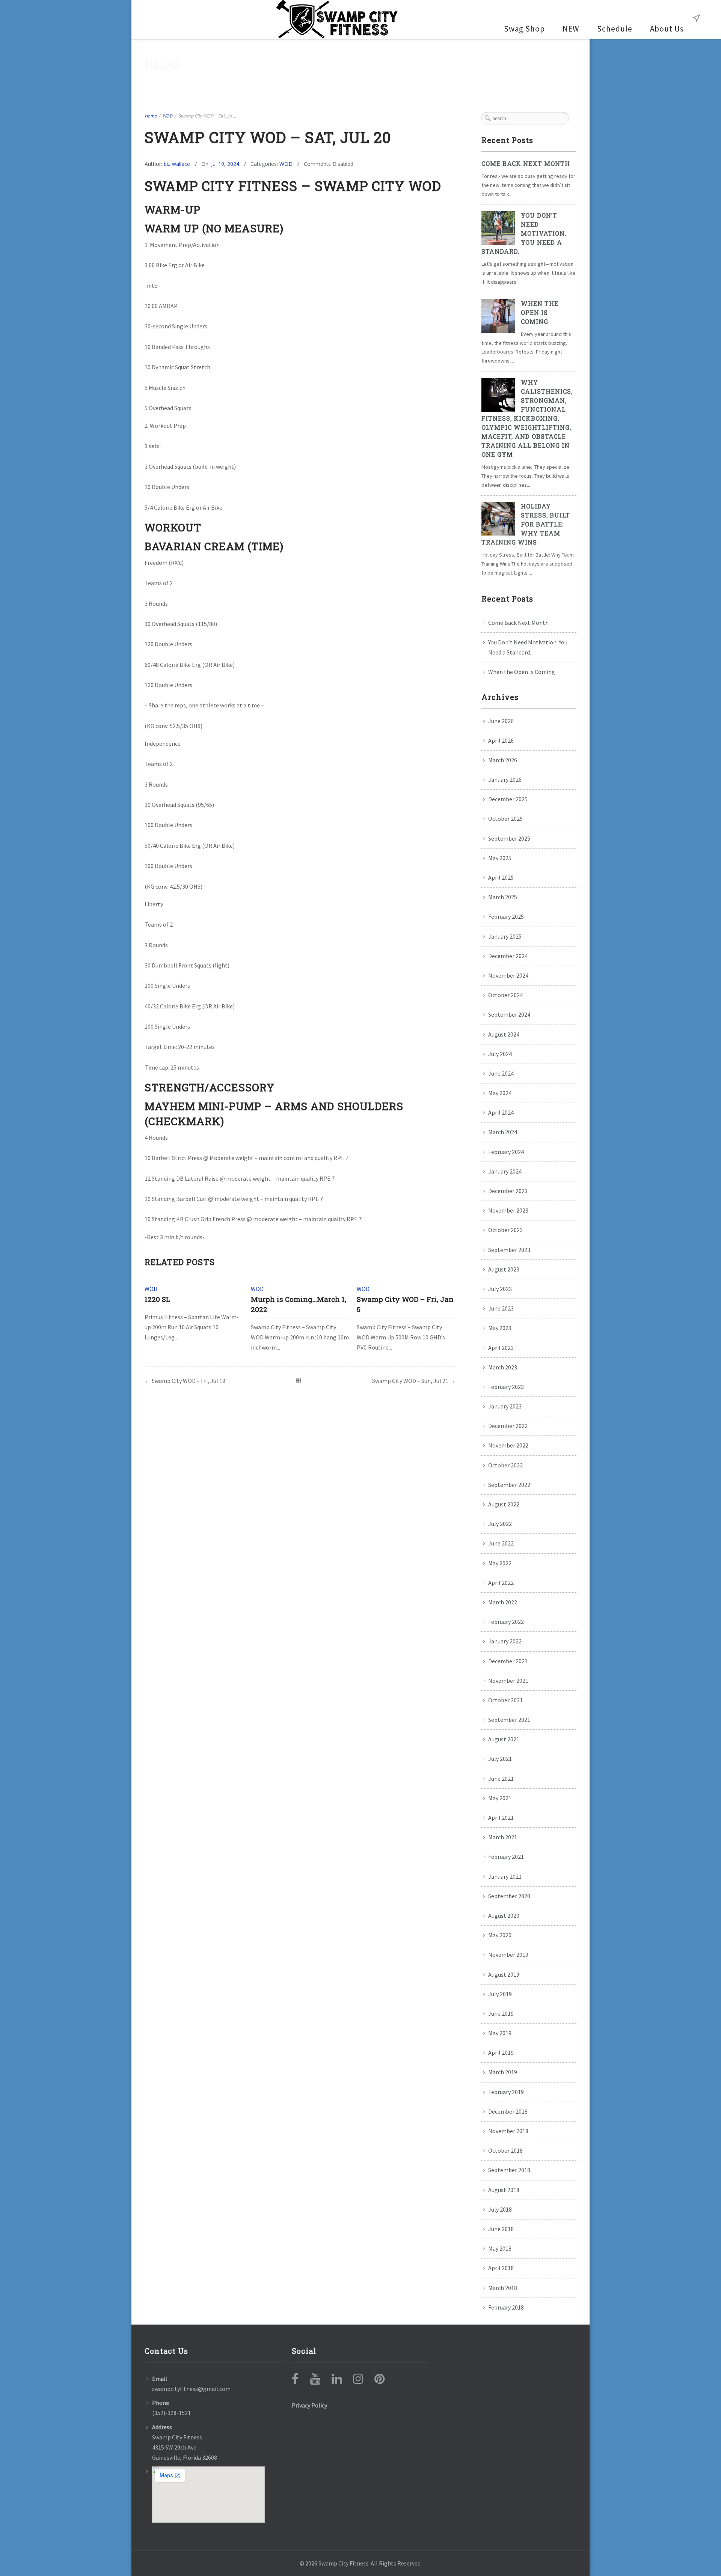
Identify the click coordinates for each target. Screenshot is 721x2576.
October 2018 (505, 2150)
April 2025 (501, 877)
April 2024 (501, 1112)
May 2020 (500, 1935)
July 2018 (500, 2209)
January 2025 (505, 936)
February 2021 (506, 1857)
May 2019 (500, 2033)
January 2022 (505, 1641)
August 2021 (504, 1739)
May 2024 (500, 1093)
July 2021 (500, 1759)
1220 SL (157, 1299)
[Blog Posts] (299, 1381)
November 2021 (508, 1681)
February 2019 (506, 2092)
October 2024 (505, 995)
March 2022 (503, 1602)
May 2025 (500, 858)
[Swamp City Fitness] (337, 20)
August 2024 (504, 1034)
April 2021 (501, 1818)
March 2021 (503, 1837)
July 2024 (500, 1054)
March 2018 (503, 2288)
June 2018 (501, 2229)
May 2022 (500, 1563)
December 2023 (508, 1191)
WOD (167, 116)
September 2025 (509, 838)
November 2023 (508, 1210)
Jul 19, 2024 (225, 164)
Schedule (615, 29)
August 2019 (504, 1974)
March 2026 (503, 760)
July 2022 (500, 1524)
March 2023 (503, 1367)
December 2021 (508, 1661)
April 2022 (501, 1583)
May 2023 (500, 1328)
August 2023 (504, 1269)
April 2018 (501, 2268)
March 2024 (503, 1132)
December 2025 (508, 799)
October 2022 (505, 1465)
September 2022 (509, 1485)
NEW (571, 29)
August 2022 (504, 1504)
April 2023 (501, 1348)
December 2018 (508, 2111)
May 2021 (500, 1798)
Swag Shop (524, 29)
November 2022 (508, 1445)
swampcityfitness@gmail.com (191, 2389)
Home (151, 116)
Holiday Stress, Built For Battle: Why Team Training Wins (526, 524)
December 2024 (508, 956)
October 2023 (505, 1230)
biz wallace (177, 164)
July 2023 (500, 1289)
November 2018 (508, 2131)
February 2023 (506, 1387)
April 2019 (501, 2052)
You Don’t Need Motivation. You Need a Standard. (524, 233)
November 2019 (508, 1955)
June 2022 (501, 1543)
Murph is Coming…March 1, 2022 (299, 1304)
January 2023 (505, 1406)
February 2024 (506, 1152)
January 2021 (505, 1876)
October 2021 (505, 1700)
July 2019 (500, 1994)
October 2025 (505, 819)
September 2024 (509, 1014)
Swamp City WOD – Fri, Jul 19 (189, 1381)
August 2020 (504, 1915)
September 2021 (509, 1720)
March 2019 (503, 2072)
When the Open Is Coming (540, 312)
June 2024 (501, 1073)
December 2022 (508, 1426)
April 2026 (501, 740)
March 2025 (503, 897)
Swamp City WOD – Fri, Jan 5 (405, 1304)
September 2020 (509, 1896)
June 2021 (501, 1779)
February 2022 (506, 1622)
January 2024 (505, 1171)
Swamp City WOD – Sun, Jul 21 (410, 1381)
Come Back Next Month (526, 163)
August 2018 (504, 2190)
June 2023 (501, 1308)
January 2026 (505, 779)
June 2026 (501, 721)
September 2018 (509, 2170)
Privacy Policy (309, 2405)
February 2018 (506, 2307)
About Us (667, 29)
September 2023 (509, 1250)
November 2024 (508, 975)
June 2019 (501, 2013)
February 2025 (506, 916)
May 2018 (500, 2248)
